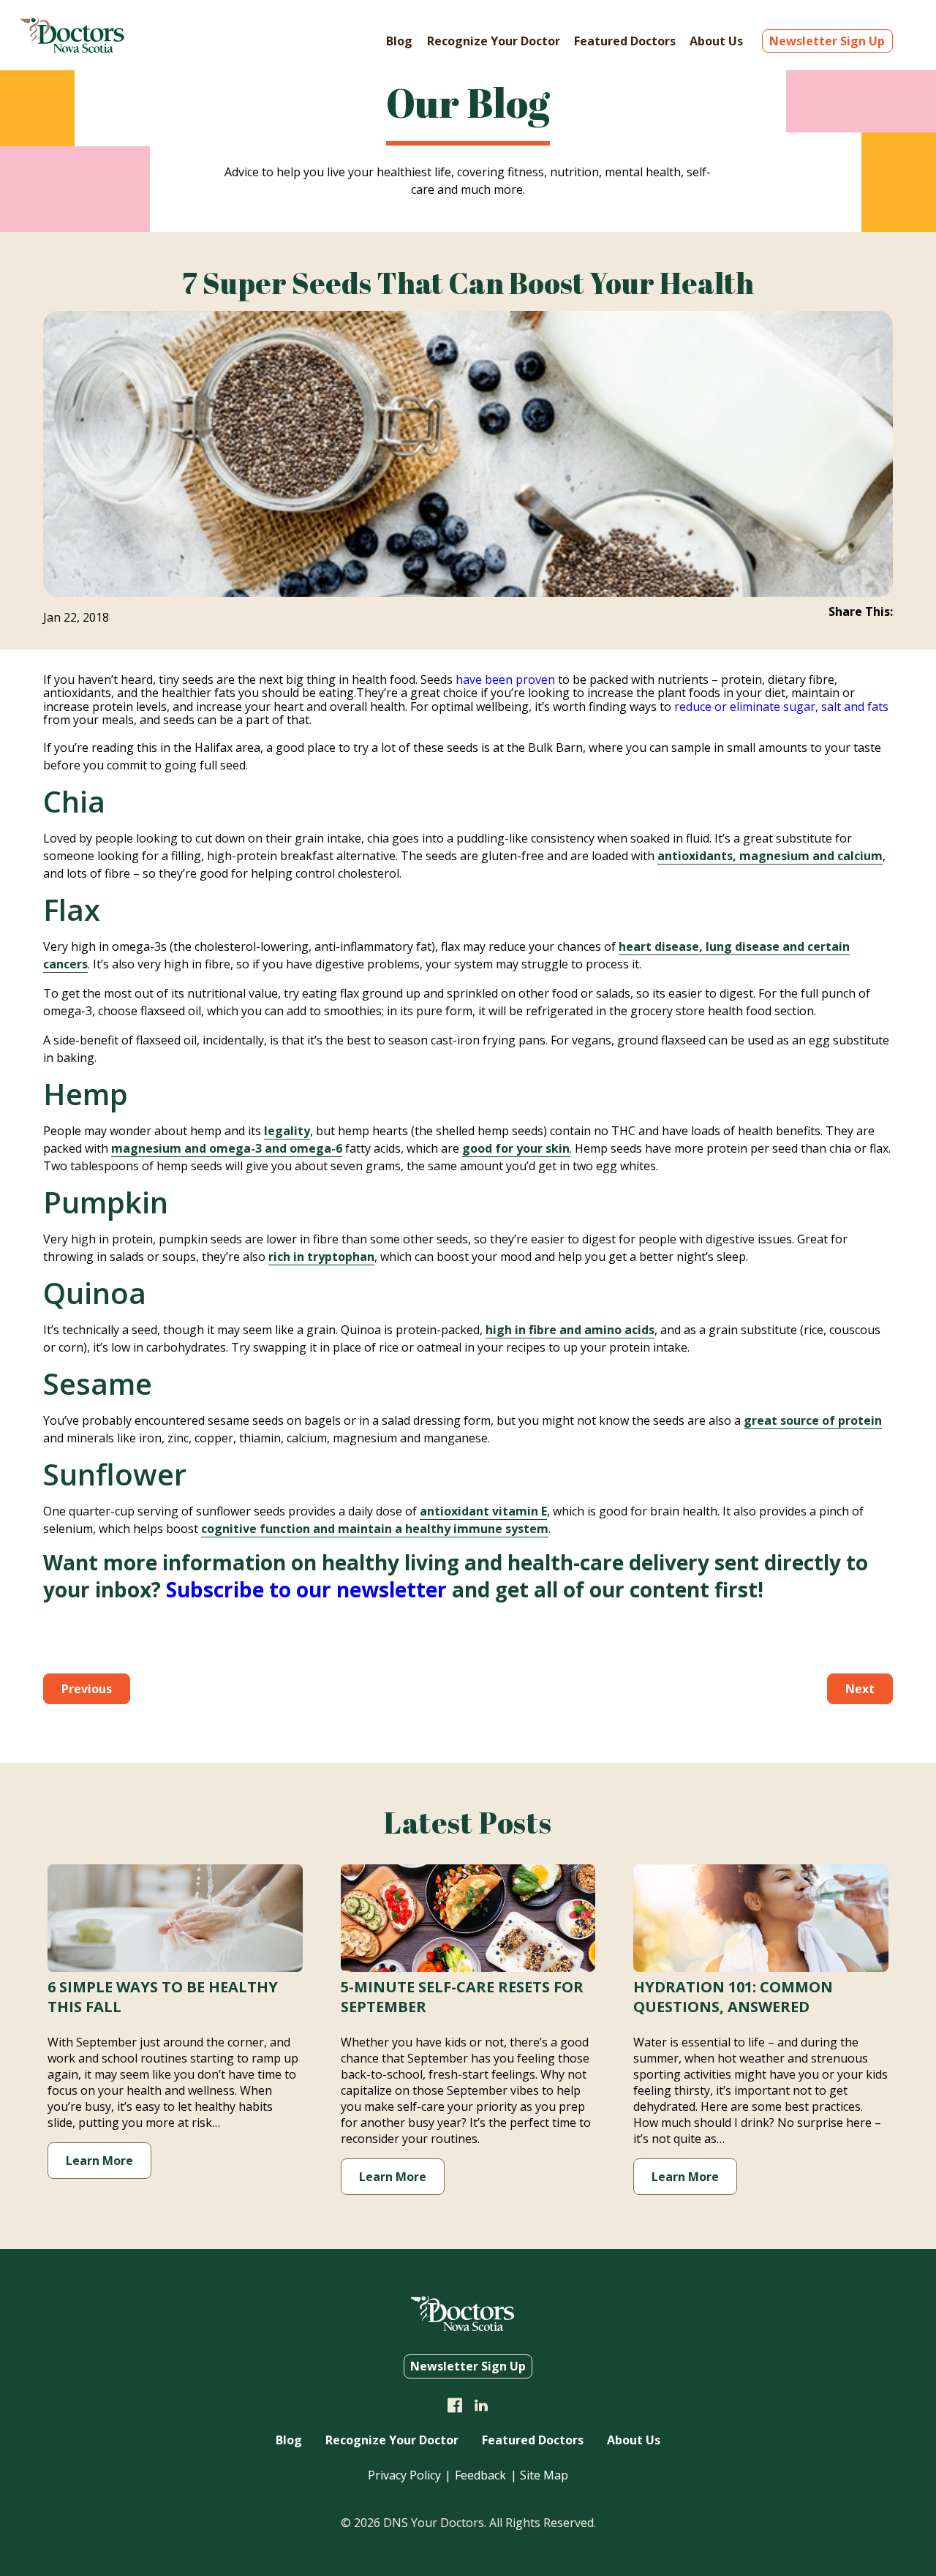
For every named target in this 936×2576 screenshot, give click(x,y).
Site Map (544, 2475)
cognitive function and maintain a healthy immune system (375, 1529)
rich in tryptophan (321, 1257)
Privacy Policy (404, 2475)
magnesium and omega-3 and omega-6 (227, 1148)
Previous (87, 1689)
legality (287, 1131)
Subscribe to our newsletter (306, 1589)
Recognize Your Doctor (494, 41)
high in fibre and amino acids (570, 1330)
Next (860, 1689)
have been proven (505, 679)
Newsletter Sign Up (827, 41)
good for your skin (516, 1148)
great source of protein (813, 1420)
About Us (716, 41)
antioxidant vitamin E (483, 1511)
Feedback (480, 2475)
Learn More (99, 2161)
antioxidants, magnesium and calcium (770, 856)
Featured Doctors (625, 41)
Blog (399, 41)
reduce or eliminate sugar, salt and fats (781, 707)
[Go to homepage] (72, 48)
